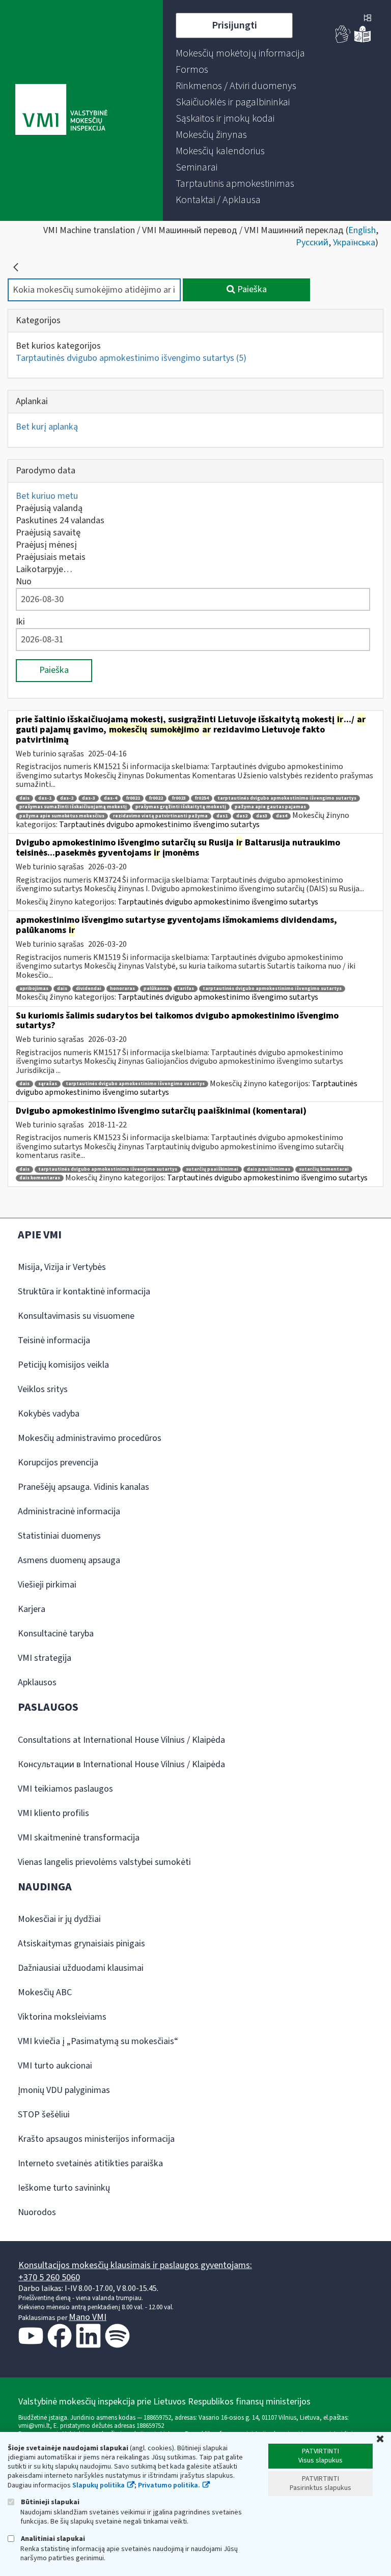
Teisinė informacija (54, 1340)
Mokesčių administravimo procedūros (90, 1438)
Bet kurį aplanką (47, 427)
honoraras (122, 989)
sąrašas (48, 1084)
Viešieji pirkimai (47, 1585)
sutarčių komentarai (324, 1169)
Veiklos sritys (43, 1389)
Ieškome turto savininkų (64, 2188)
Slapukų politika (99, 2485)
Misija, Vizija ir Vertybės (62, 1267)
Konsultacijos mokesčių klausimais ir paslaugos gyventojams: (135, 2265)
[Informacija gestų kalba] (343, 40)
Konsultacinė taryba (56, 1634)
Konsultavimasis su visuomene (76, 1316)
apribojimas (34, 989)
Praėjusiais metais (51, 557)
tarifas (186, 989)
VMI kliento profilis (53, 1813)
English (362, 230)
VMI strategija (45, 1658)
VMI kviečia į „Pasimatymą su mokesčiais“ (98, 2041)
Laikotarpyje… (44, 569)
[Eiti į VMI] (61, 110)
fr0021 (133, 798)
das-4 (110, 798)
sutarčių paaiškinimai (212, 1169)
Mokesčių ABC (45, 1992)
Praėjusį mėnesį (46, 545)
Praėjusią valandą (49, 508)
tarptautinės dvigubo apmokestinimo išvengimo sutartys (287, 798)
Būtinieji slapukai (49, 2502)
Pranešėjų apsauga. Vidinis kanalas (83, 1487)
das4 (282, 816)
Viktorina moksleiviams (62, 2017)
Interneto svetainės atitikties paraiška (90, 2163)
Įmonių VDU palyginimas (64, 2090)
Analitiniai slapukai (52, 2539)
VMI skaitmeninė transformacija (79, 1838)
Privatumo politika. (169, 2485)
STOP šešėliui (44, 2115)
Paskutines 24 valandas (60, 520)
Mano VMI (88, 2317)
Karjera (32, 1609)
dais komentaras (40, 1178)
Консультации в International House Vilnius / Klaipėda (121, 1764)
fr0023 (179, 798)
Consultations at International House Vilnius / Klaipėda (121, 1740)
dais (24, 798)
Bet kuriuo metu (47, 496)
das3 (262, 816)
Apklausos (37, 1682)
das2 (242, 816)
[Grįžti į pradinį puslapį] (16, 267)
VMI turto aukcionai (55, 2066)
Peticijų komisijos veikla (63, 1365)
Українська (354, 243)
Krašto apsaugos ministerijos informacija (96, 2139)
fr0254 (202, 798)
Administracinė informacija (69, 1511)
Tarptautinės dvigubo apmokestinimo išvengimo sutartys (131, 358)
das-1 (45, 798)
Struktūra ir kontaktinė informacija (84, 1292)
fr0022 (156, 798)
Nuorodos (37, 2212)
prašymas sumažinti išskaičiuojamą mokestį (73, 807)
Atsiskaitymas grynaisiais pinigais (81, 1944)
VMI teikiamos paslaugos (65, 1789)
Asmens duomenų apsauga (69, 1560)
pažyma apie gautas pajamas (270, 807)
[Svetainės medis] (368, 19)
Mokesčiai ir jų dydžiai (59, 1919)
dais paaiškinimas (269, 1169)
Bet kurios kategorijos (58, 346)
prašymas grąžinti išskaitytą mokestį (181, 807)
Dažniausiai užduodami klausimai (81, 1968)
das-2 (67, 798)
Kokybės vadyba (49, 1414)
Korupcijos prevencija (58, 1463)
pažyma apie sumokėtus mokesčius (62, 816)
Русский (312, 243)
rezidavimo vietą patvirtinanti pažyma (160, 816)
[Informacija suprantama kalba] (362, 40)
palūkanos (156, 989)
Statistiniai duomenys (59, 1536)
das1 (222, 816)
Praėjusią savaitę (48, 533)
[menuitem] (240, 53)
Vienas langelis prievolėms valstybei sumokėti (104, 1862)
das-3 (89, 798)
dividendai (89, 989)
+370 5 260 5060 (49, 2277)
